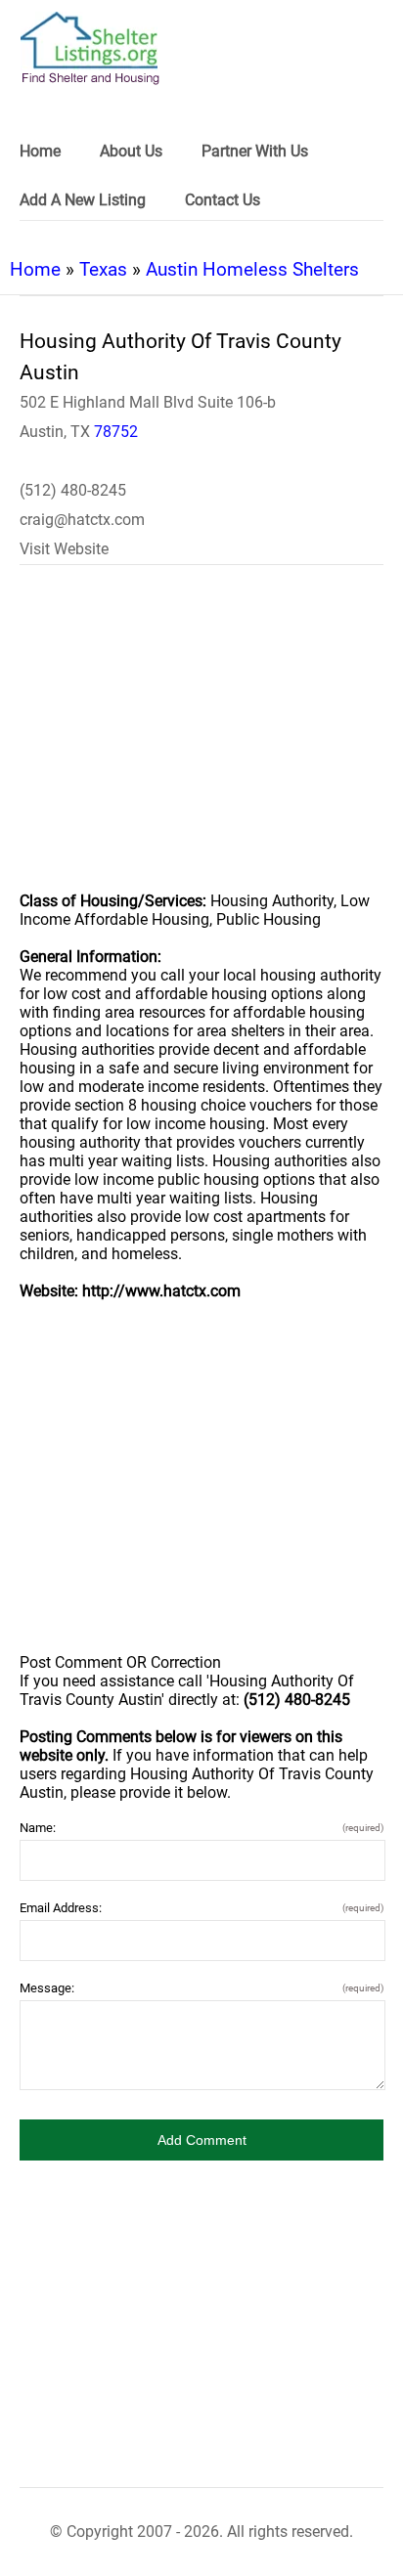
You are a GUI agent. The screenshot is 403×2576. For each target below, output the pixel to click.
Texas (103, 269)
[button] (201, 2140)
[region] (201, 741)
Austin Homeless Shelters (252, 269)
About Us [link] (131, 151)
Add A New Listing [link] (83, 200)
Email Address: (201, 1908)
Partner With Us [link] (255, 151)
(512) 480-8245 (73, 490)
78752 (116, 432)
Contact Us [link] (223, 200)
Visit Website (64, 549)
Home (35, 269)
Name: (201, 1828)
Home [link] (40, 151)
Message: (201, 1988)
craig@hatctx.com (82, 520)
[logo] (90, 48)
